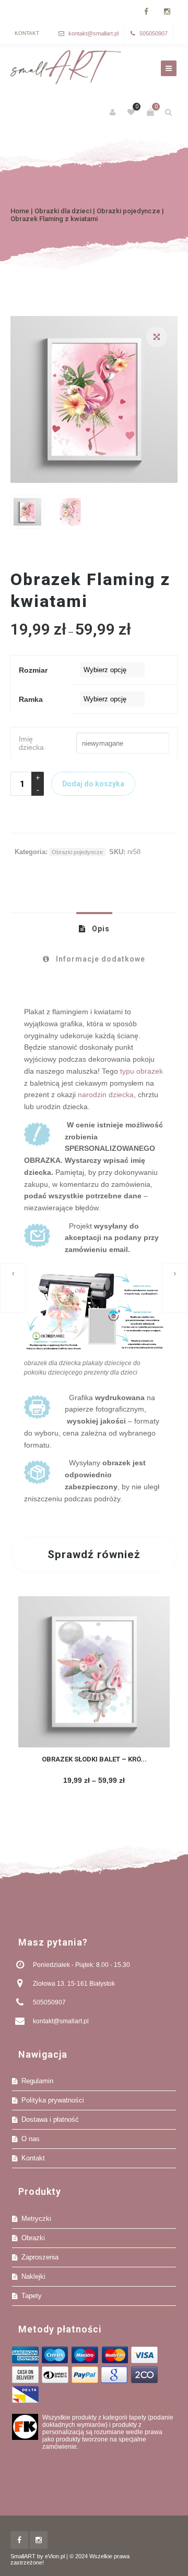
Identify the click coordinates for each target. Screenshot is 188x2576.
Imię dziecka (31, 743)
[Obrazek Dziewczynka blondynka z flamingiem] (13, 1288)
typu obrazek (142, 1071)
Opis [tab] (100, 929)
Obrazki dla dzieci (63, 211)
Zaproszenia (40, 2257)
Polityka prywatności (53, 2100)
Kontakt (27, 33)
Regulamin (37, 2081)
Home (20, 211)
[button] (157, 337)
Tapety (32, 2296)
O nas (31, 2139)
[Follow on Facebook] (146, 12)
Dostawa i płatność (50, 2119)
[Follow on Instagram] (167, 12)
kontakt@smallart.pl (93, 33)
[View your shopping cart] (150, 112)
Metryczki (36, 2219)
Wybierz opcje (93, 1781)
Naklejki (33, 2276)
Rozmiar (33, 670)
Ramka (31, 699)
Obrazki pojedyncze (128, 211)
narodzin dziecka (106, 1095)
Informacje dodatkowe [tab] (99, 959)
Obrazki (33, 2238)
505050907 (154, 33)
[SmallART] (66, 67)
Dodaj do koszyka (93, 784)
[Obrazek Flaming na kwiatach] (175, 1288)
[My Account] (113, 112)
